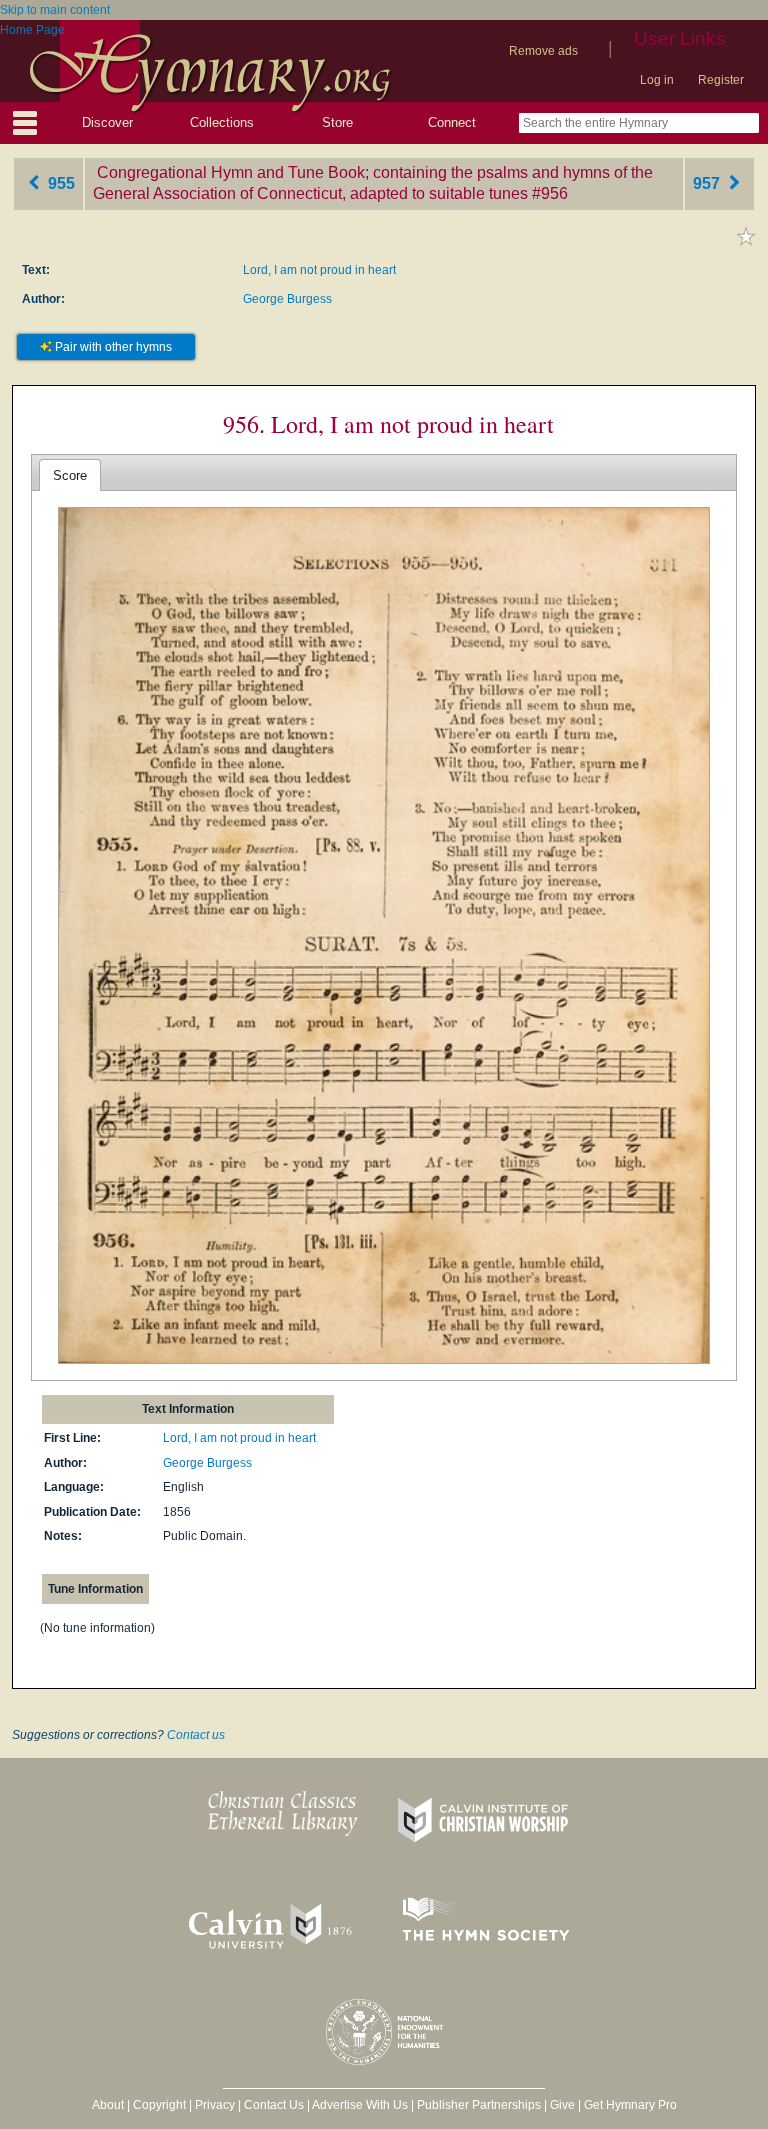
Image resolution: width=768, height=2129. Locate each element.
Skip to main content (55, 10)
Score (70, 475)
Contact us (196, 1735)
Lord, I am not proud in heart (319, 270)
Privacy (215, 2105)
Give (562, 2105)
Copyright (159, 2105)
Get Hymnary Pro (630, 2105)
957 (708, 183)
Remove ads (543, 51)
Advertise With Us (360, 2105)
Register (721, 80)
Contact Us (274, 2105)
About (108, 2105)
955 (59, 183)
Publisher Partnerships (479, 2105)
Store (337, 122)
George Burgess (287, 299)
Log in (657, 80)
